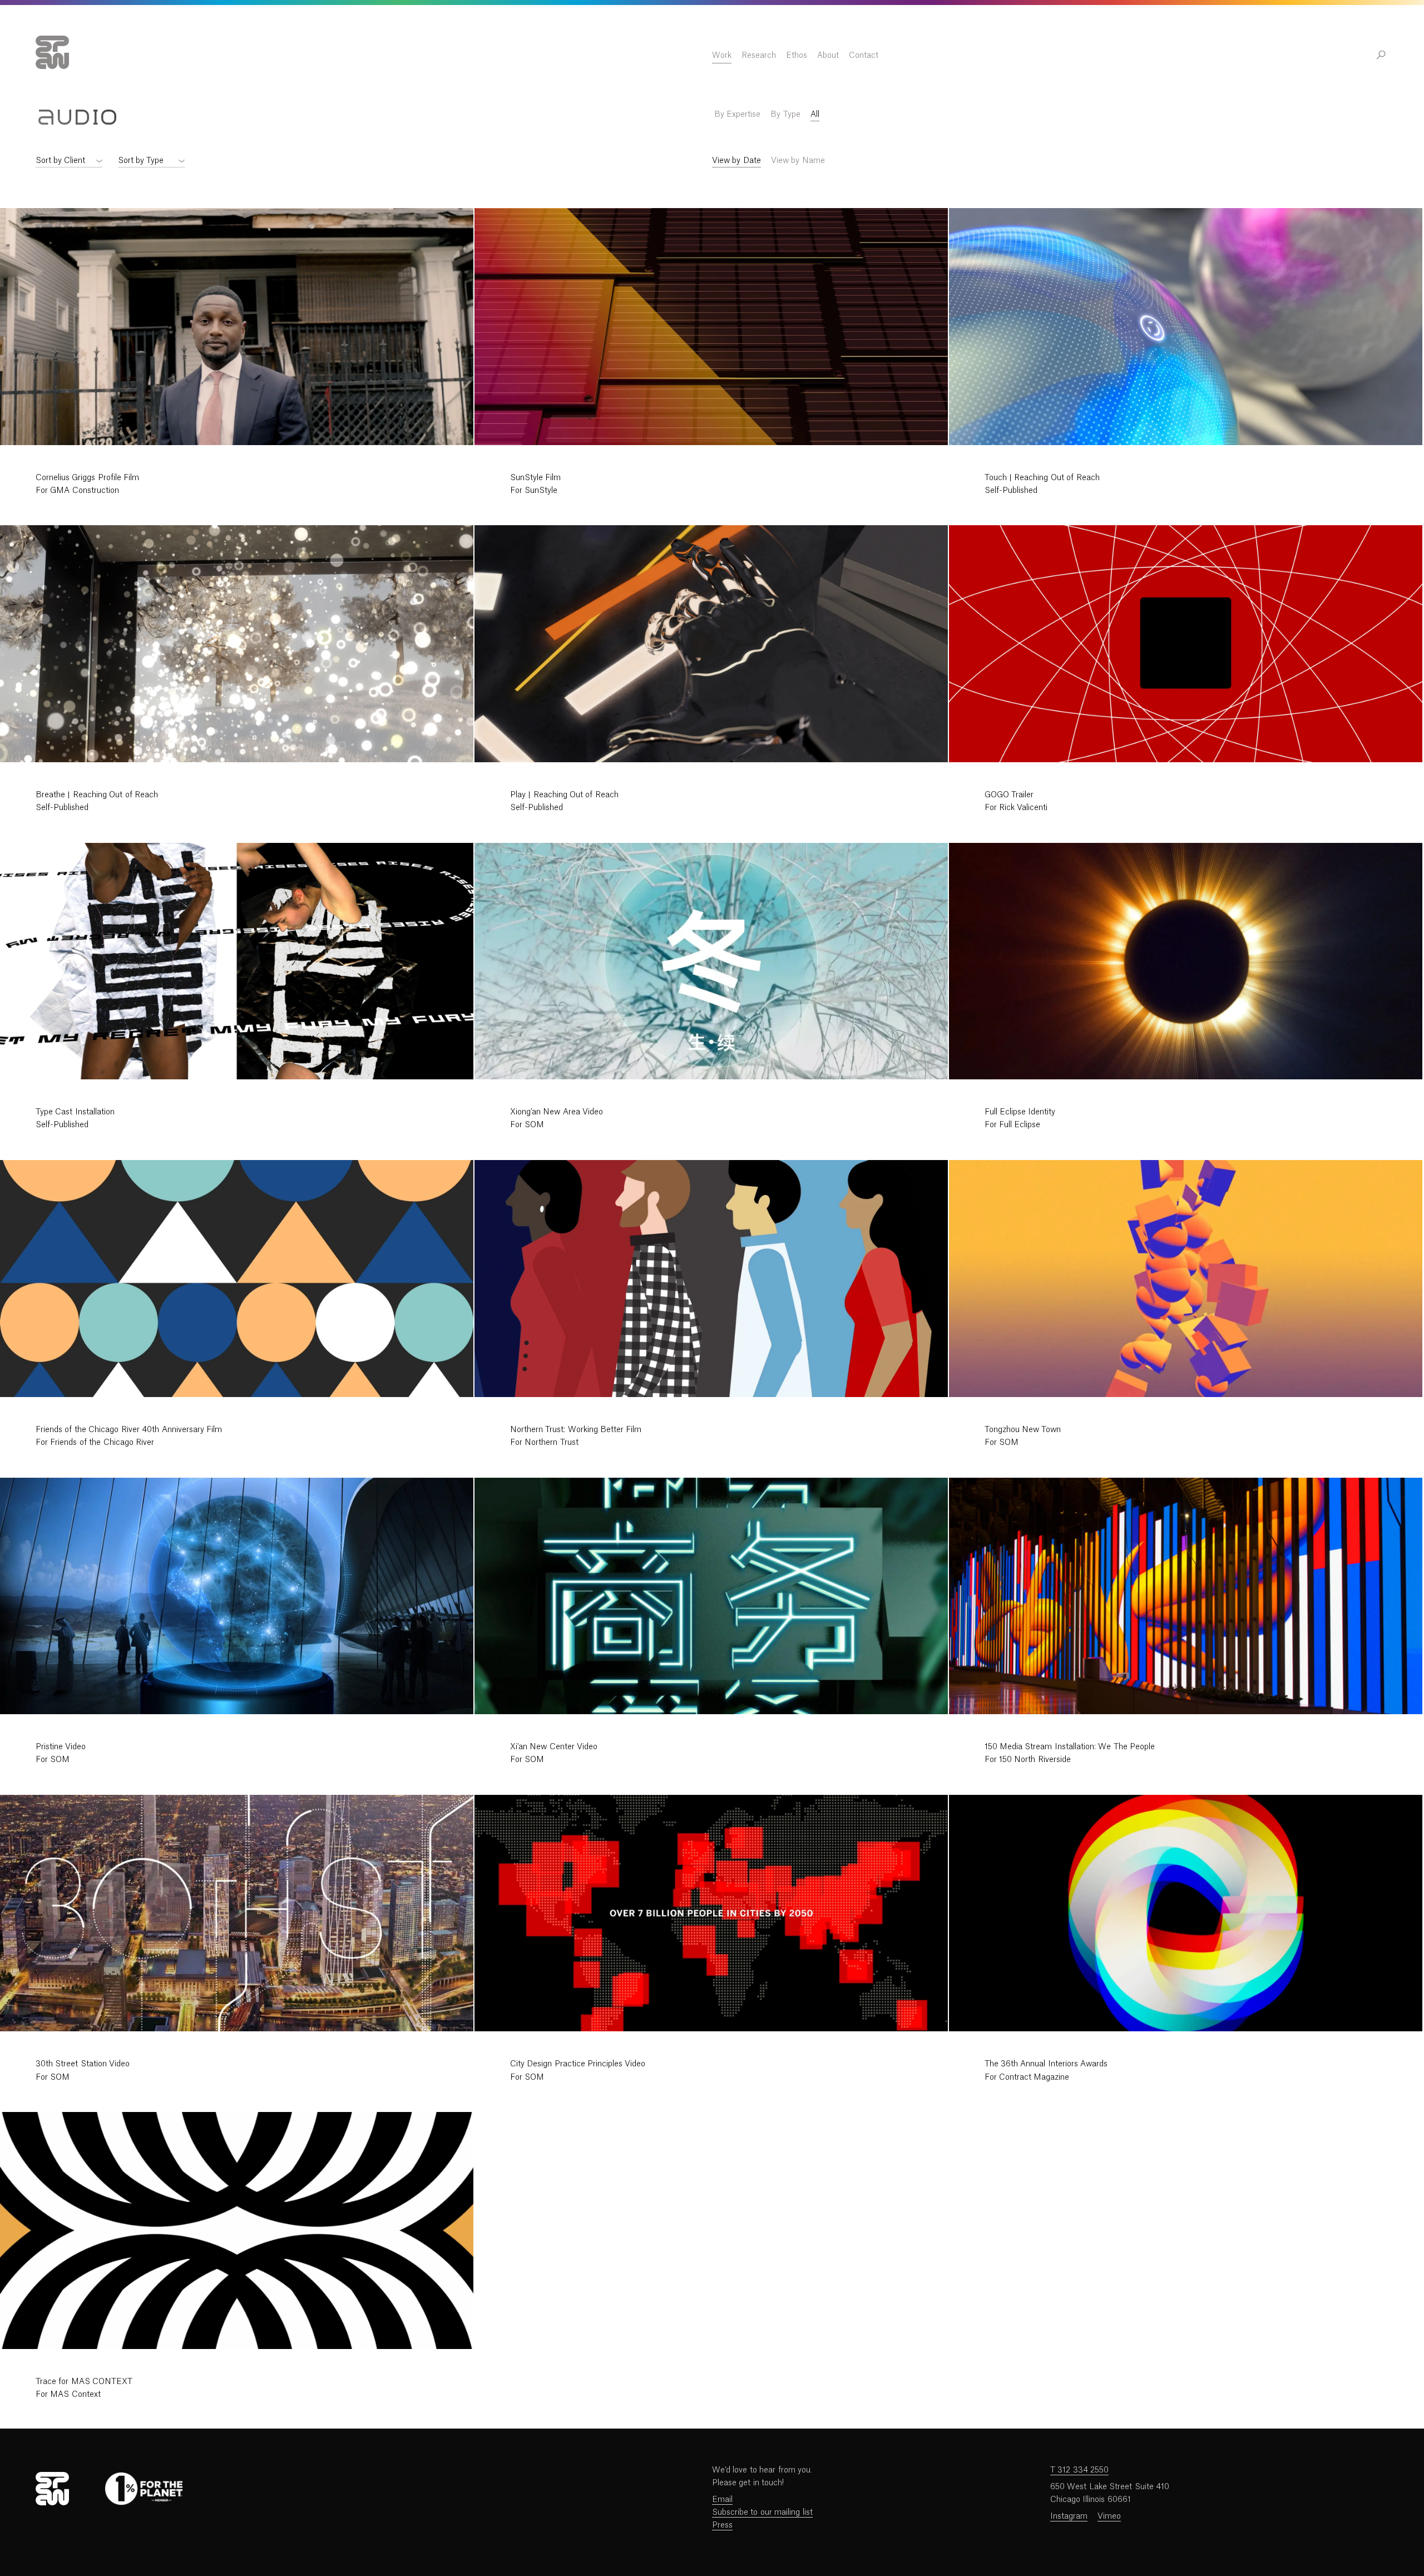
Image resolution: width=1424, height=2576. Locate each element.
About (828, 56)
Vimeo (1109, 2516)
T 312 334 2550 (1079, 2470)
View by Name (798, 161)
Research (759, 56)
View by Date (736, 161)
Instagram (1069, 2516)
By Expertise (737, 115)
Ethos (797, 56)
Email (722, 2500)
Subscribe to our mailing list (762, 2513)
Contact (864, 56)
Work (722, 56)
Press (722, 2525)
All (815, 115)
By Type (785, 115)
